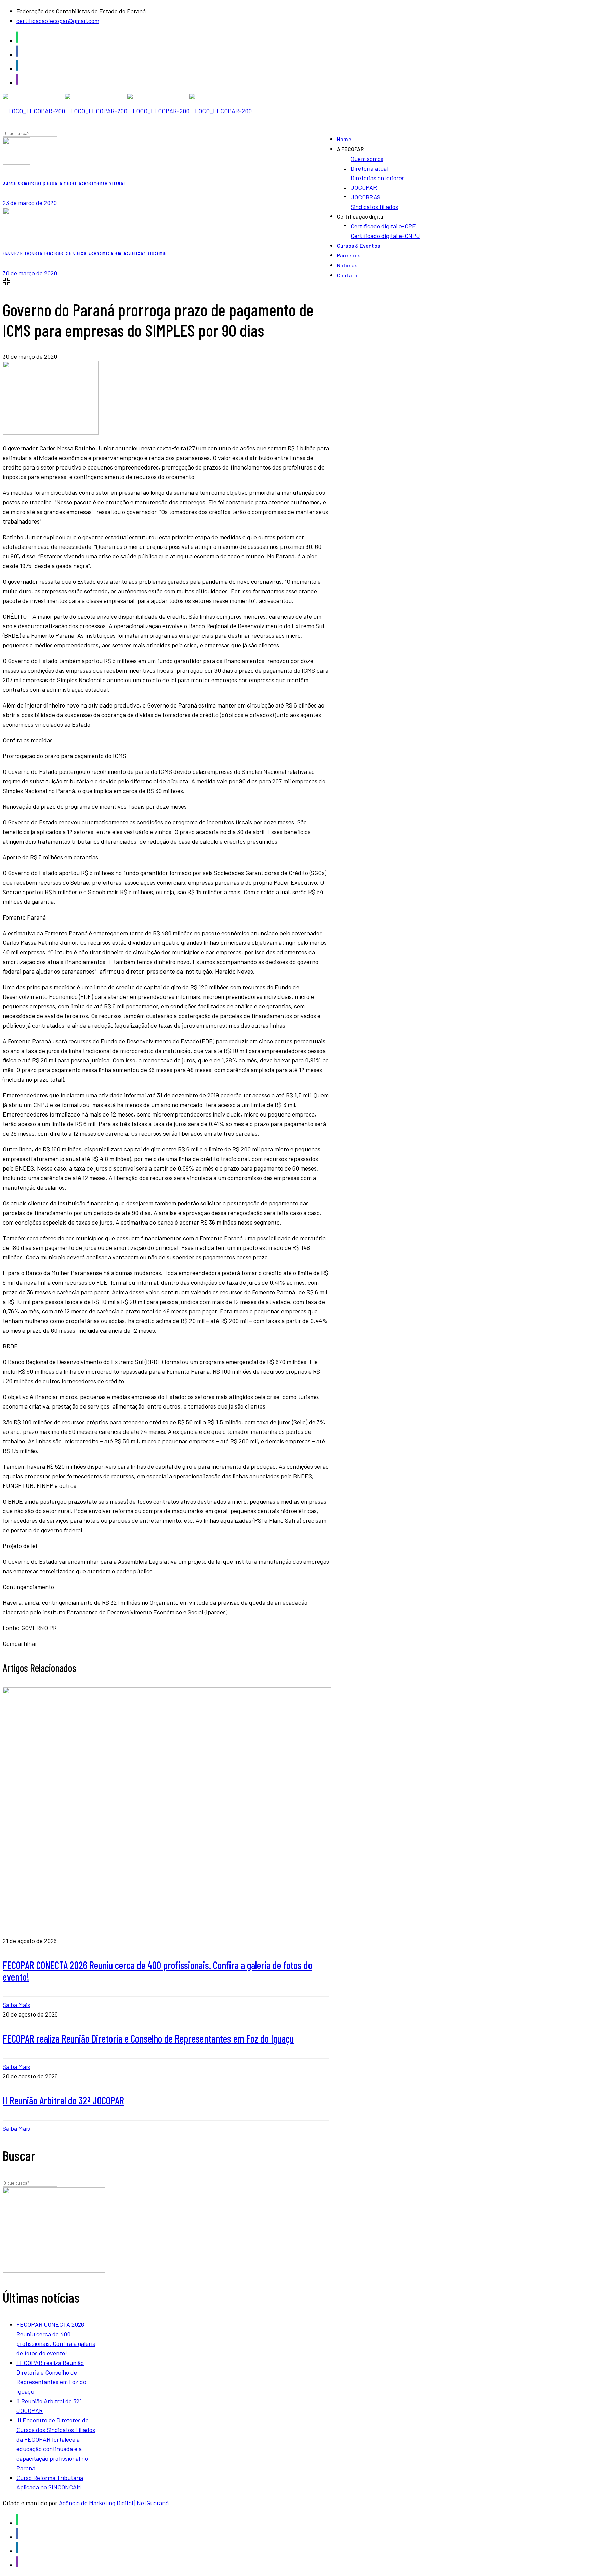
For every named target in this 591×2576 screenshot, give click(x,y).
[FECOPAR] (127, 111)
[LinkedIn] (17, 69)
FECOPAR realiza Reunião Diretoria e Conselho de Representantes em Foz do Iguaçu (148, 2038)
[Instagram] (17, 83)
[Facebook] (17, 55)
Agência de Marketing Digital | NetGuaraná (114, 2503)
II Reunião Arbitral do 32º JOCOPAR (63, 2100)
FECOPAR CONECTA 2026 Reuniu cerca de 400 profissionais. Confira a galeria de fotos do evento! (157, 1971)
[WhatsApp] (17, 41)
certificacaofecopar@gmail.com (58, 21)
